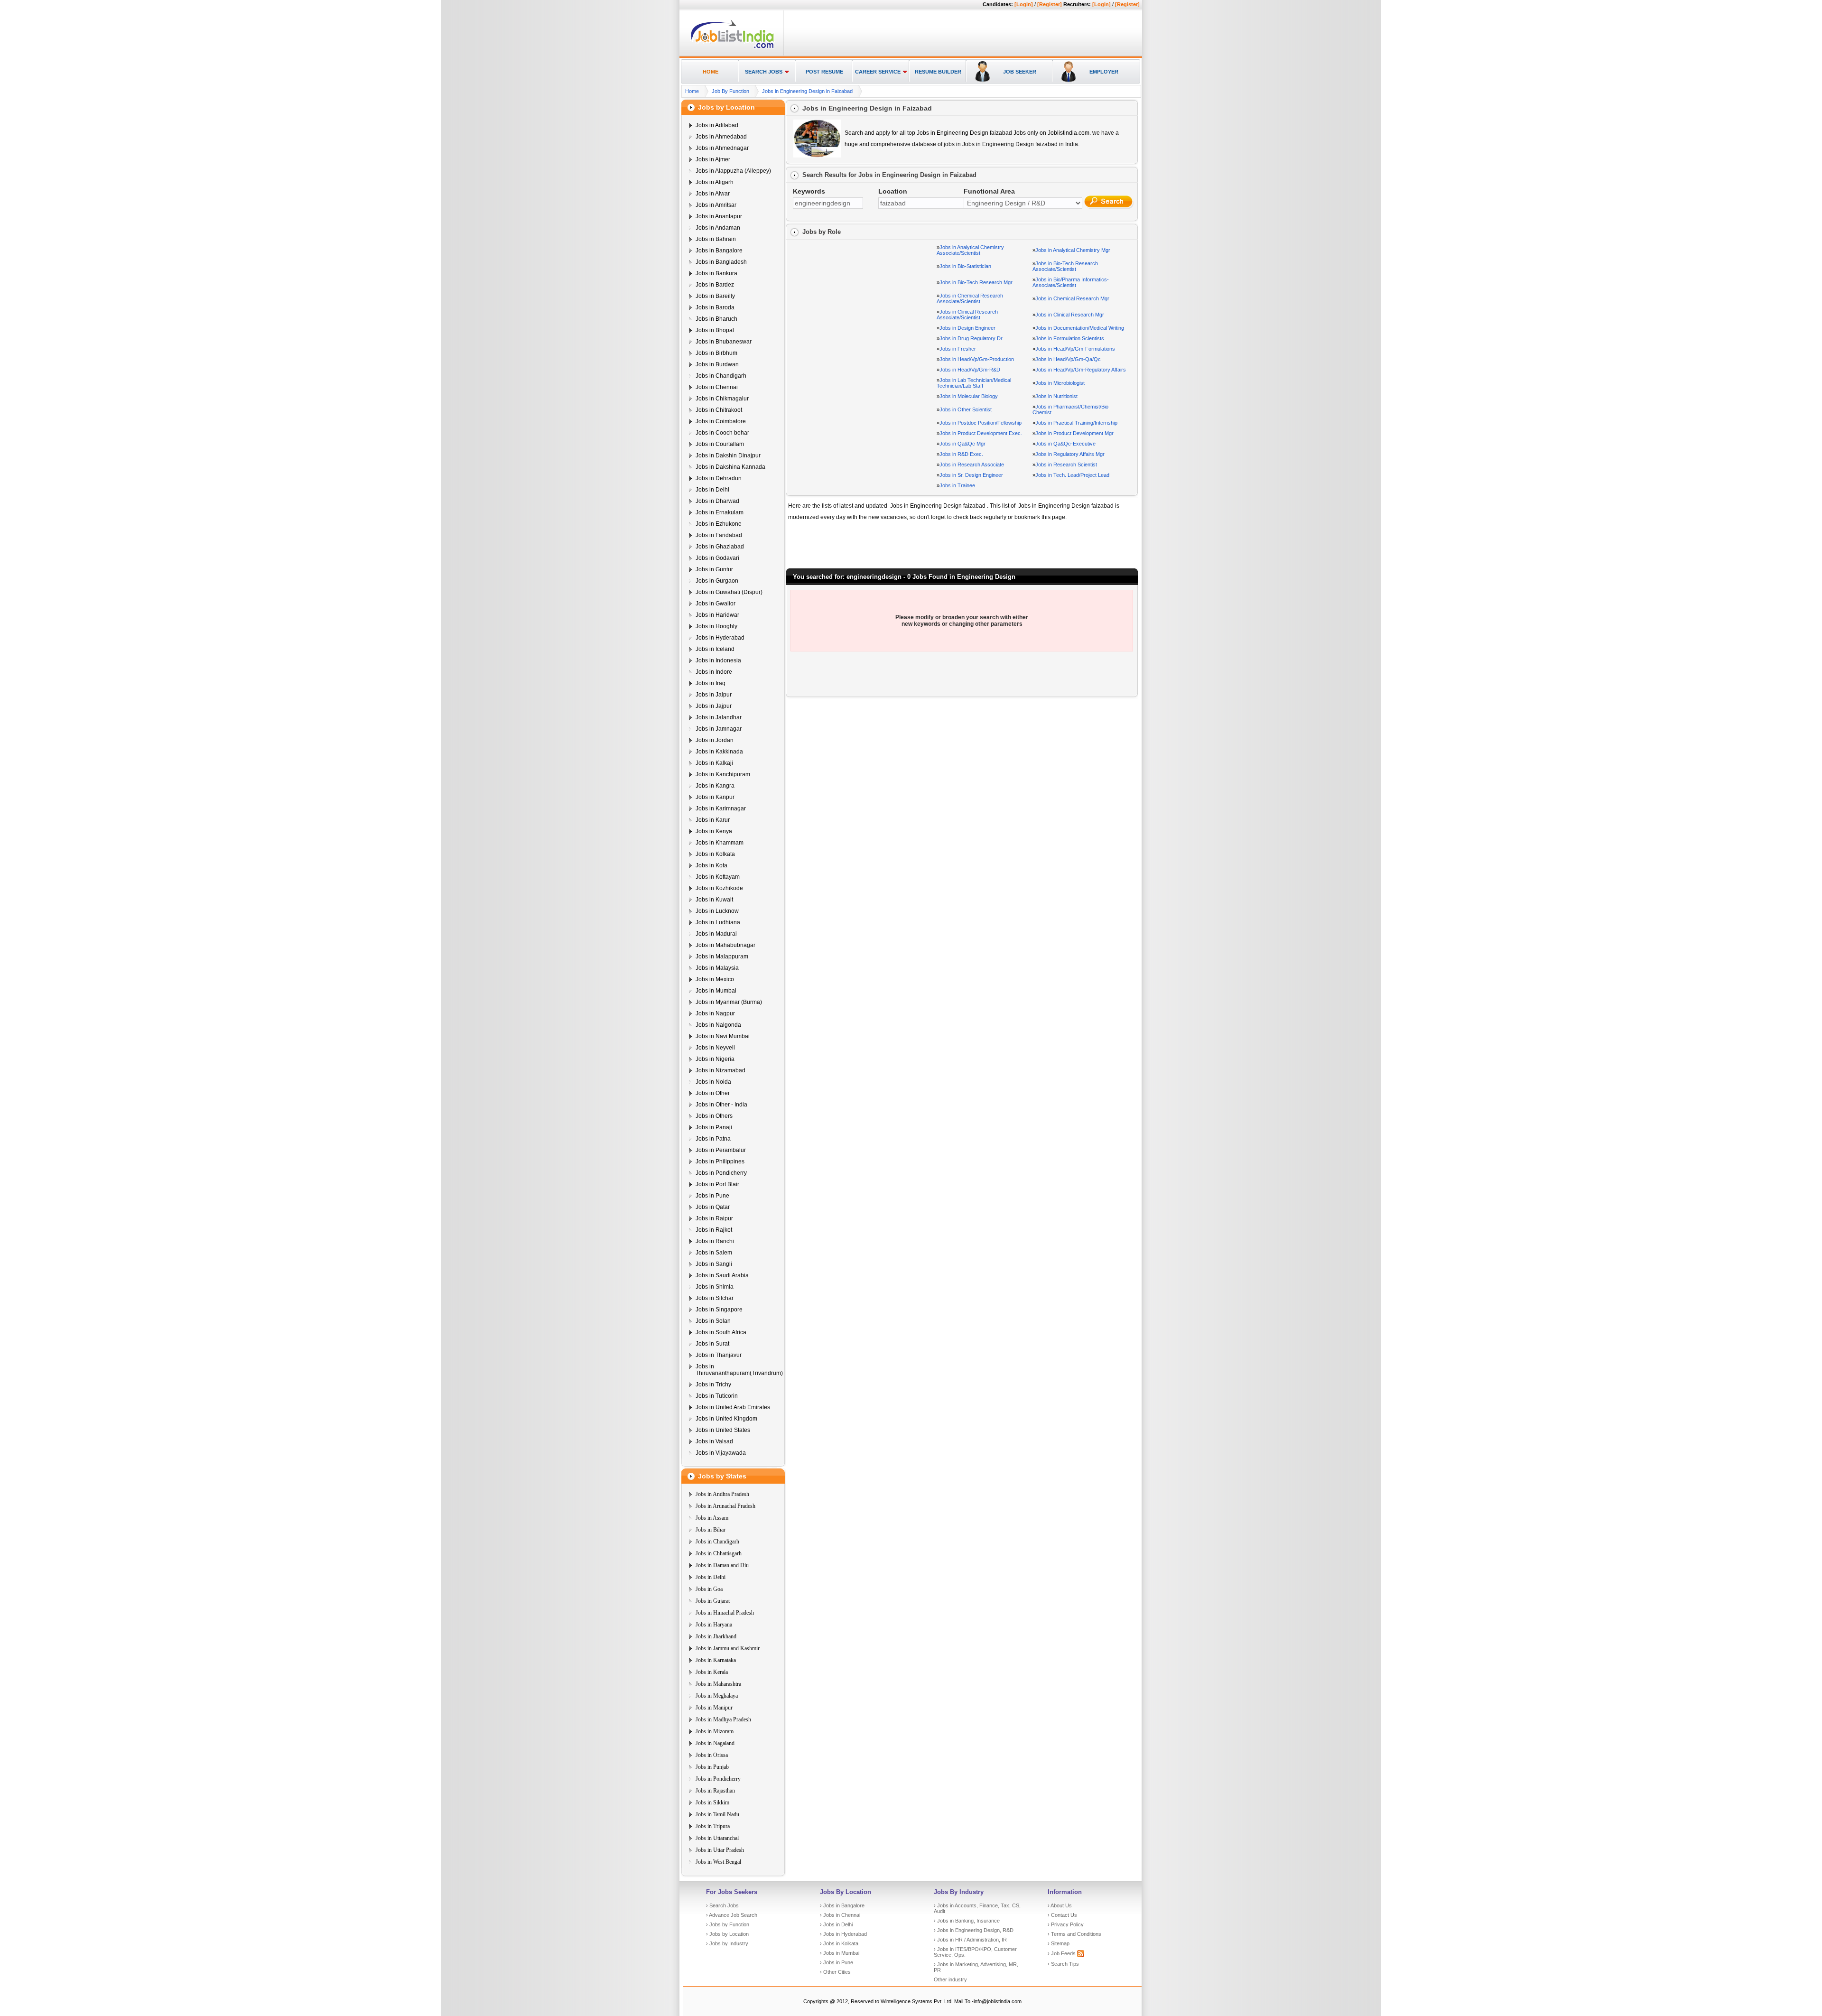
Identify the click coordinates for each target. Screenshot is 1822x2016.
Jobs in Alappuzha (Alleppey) (733, 171)
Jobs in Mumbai (716, 991)
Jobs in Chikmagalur (722, 399)
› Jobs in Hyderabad (843, 1934)
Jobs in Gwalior (716, 604)
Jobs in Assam (712, 1518)
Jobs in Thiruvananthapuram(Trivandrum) (739, 1370)
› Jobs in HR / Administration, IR (970, 1940)
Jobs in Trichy (713, 1384)
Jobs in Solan (713, 1321)
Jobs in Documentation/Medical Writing (1080, 328)
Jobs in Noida (713, 1082)
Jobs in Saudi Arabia (722, 1275)
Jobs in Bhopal (715, 330)
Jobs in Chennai (717, 387)
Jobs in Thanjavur (719, 1355)
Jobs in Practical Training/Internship (1076, 423)
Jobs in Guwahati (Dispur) (729, 592)
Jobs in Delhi (712, 490)
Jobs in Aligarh (715, 182)
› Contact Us (1062, 1915)
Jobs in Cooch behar (722, 433)
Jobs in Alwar (713, 194)
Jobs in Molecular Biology (969, 396)
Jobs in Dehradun (719, 478)
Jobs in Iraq (711, 683)
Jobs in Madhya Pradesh (723, 1719)
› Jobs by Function (728, 1924)
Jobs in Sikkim (712, 1802)
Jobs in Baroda (715, 307)
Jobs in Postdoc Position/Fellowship (981, 423)
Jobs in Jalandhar (719, 717)
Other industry (950, 1979)
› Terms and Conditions (1074, 1934)
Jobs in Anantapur (719, 216)
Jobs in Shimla (715, 1287)
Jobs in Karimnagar (721, 808)
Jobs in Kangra (715, 786)
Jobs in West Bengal (718, 1862)
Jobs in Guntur (714, 569)
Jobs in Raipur (714, 1218)
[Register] (1050, 4)
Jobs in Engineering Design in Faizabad (807, 91)
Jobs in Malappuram (722, 957)
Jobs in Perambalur (721, 1150)
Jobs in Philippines (720, 1161)
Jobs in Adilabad (717, 125)
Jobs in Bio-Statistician (965, 266)
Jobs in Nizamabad (720, 1070)
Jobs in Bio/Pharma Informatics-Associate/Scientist (1071, 282)
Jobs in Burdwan (717, 364)
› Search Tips (1063, 1964)
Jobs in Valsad (714, 1441)
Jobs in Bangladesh (721, 262)
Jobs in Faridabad (719, 535)
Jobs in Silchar (715, 1298)
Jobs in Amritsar (716, 205)
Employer (1104, 72)
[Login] (1024, 4)
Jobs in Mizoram (715, 1731)
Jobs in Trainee (957, 485)
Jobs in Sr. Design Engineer (971, 475)
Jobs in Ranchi (715, 1241)
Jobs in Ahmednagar (722, 148)
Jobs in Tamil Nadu (717, 1814)
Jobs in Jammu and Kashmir (728, 1648)
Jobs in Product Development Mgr (1074, 433)
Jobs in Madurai (716, 934)
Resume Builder (938, 72)
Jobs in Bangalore (719, 251)
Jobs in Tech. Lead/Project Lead (1072, 475)
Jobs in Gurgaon (717, 581)
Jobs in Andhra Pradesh (722, 1494)
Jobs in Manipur (714, 1708)
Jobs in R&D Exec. (961, 454)
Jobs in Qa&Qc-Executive (1065, 444)
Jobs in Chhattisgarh (719, 1553)
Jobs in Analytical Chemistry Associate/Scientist (970, 250)
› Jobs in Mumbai (840, 1953)
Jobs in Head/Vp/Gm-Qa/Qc (1068, 359)
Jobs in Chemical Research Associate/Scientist (970, 298)
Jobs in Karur (713, 820)
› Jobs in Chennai (840, 1915)
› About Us (1060, 1905)
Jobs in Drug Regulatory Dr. (971, 338)
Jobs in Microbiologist (1060, 383)
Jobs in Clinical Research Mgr (1070, 315)
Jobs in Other (713, 1093)
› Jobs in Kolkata (839, 1943)
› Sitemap (1059, 1943)
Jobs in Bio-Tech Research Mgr (976, 282)
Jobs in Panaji (714, 1127)
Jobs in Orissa (712, 1755)
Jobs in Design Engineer (967, 328)
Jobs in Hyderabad (720, 638)
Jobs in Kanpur (715, 797)
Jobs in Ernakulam (720, 512)
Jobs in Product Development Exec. (981, 433)
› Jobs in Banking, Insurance (967, 1921)
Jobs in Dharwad (717, 501)
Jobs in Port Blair (717, 1184)
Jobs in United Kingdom (726, 1419)
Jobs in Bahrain (716, 239)
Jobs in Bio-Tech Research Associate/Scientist (1065, 266)
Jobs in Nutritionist (1056, 396)
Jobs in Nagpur (715, 1013)
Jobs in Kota (711, 865)
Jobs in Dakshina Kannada (730, 467)
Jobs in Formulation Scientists (1070, 338)
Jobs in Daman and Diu (722, 1565)
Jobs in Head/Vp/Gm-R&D (970, 370)
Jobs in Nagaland (715, 1743)
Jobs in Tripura (713, 1826)
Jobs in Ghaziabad (720, 547)
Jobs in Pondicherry (721, 1173)
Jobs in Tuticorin (717, 1396)
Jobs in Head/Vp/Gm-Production (977, 359)
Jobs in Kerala (712, 1672)
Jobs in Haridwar (717, 615)
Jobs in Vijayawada (721, 1453)
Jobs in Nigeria (715, 1059)
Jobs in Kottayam (718, 877)
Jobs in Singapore (719, 1310)
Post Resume (824, 72)
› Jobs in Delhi (836, 1924)
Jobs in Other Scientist (966, 409)
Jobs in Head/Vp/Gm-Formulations (1075, 349)
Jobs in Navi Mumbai (723, 1036)
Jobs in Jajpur (714, 706)
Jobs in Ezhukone (719, 524)
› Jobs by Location (727, 1934)
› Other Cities (835, 1972)
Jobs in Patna (713, 1139)
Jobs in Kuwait (714, 900)
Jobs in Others (714, 1116)
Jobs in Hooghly (716, 626)
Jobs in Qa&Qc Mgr (962, 444)
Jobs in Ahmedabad (721, 137)
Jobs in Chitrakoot (719, 410)
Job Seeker (1020, 72)
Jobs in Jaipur (714, 695)
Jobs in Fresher (958, 349)
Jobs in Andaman (718, 228)
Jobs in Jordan (715, 740)
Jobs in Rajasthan (715, 1791)
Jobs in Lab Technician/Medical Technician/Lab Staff (974, 383)
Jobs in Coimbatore (721, 421)
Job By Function (730, 91)
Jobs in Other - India (721, 1105)
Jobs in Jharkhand (716, 1636)
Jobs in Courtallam (720, 444)
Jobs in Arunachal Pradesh (725, 1506)
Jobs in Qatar (713, 1207)
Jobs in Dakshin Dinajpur (728, 455)
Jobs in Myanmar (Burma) (729, 1002)
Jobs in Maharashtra (718, 1684)
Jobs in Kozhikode (719, 888)
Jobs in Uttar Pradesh (720, 1850)
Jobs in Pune (712, 1196)
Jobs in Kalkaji (714, 763)
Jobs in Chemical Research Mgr (1072, 298)
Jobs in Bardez (715, 285)
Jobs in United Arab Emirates (733, 1407)
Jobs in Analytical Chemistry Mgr (1073, 250)
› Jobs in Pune (837, 1962)
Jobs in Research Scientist (1066, 465)
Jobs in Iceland (715, 649)
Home (711, 72)
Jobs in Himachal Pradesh (725, 1613)
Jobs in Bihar (711, 1530)
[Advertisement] (961, 34)
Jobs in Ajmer (713, 159)
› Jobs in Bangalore (842, 1905)
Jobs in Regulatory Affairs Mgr (1070, 454)
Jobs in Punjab (712, 1767)
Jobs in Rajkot (714, 1230)
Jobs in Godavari (717, 558)
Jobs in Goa (709, 1589)
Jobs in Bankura (716, 273)
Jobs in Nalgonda (718, 1025)
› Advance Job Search (732, 1915)
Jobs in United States (723, 1430)
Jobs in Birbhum (716, 353)
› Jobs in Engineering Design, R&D (974, 1930)
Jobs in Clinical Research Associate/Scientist (967, 315)
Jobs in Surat (712, 1344)
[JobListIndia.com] (732, 47)
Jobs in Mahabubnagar (725, 945)
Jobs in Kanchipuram (723, 774)
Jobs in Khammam (720, 843)
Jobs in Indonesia (718, 660)
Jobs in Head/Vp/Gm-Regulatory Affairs (1081, 370)
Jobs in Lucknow (717, 911)
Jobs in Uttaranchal (717, 1838)
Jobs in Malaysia (717, 968)
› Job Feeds (1062, 1953)
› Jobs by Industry (727, 1943)
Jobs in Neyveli (715, 1048)
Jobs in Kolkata (715, 854)
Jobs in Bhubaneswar (724, 342)
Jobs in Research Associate (972, 465)
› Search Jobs (722, 1905)
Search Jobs (764, 72)
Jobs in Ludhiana (718, 922)
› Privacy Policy (1066, 1924)
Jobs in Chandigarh (721, 376)
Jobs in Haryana (714, 1625)
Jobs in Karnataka (716, 1660)
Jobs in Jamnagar (719, 729)
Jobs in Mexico (715, 979)
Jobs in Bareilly (715, 296)
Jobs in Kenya (714, 831)
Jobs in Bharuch (716, 319)
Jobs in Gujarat (713, 1601)
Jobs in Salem (714, 1253)
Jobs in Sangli (714, 1264)
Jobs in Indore (714, 672)
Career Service (878, 72)
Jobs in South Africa (721, 1332)
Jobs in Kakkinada (719, 752)
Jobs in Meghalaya (717, 1696)
